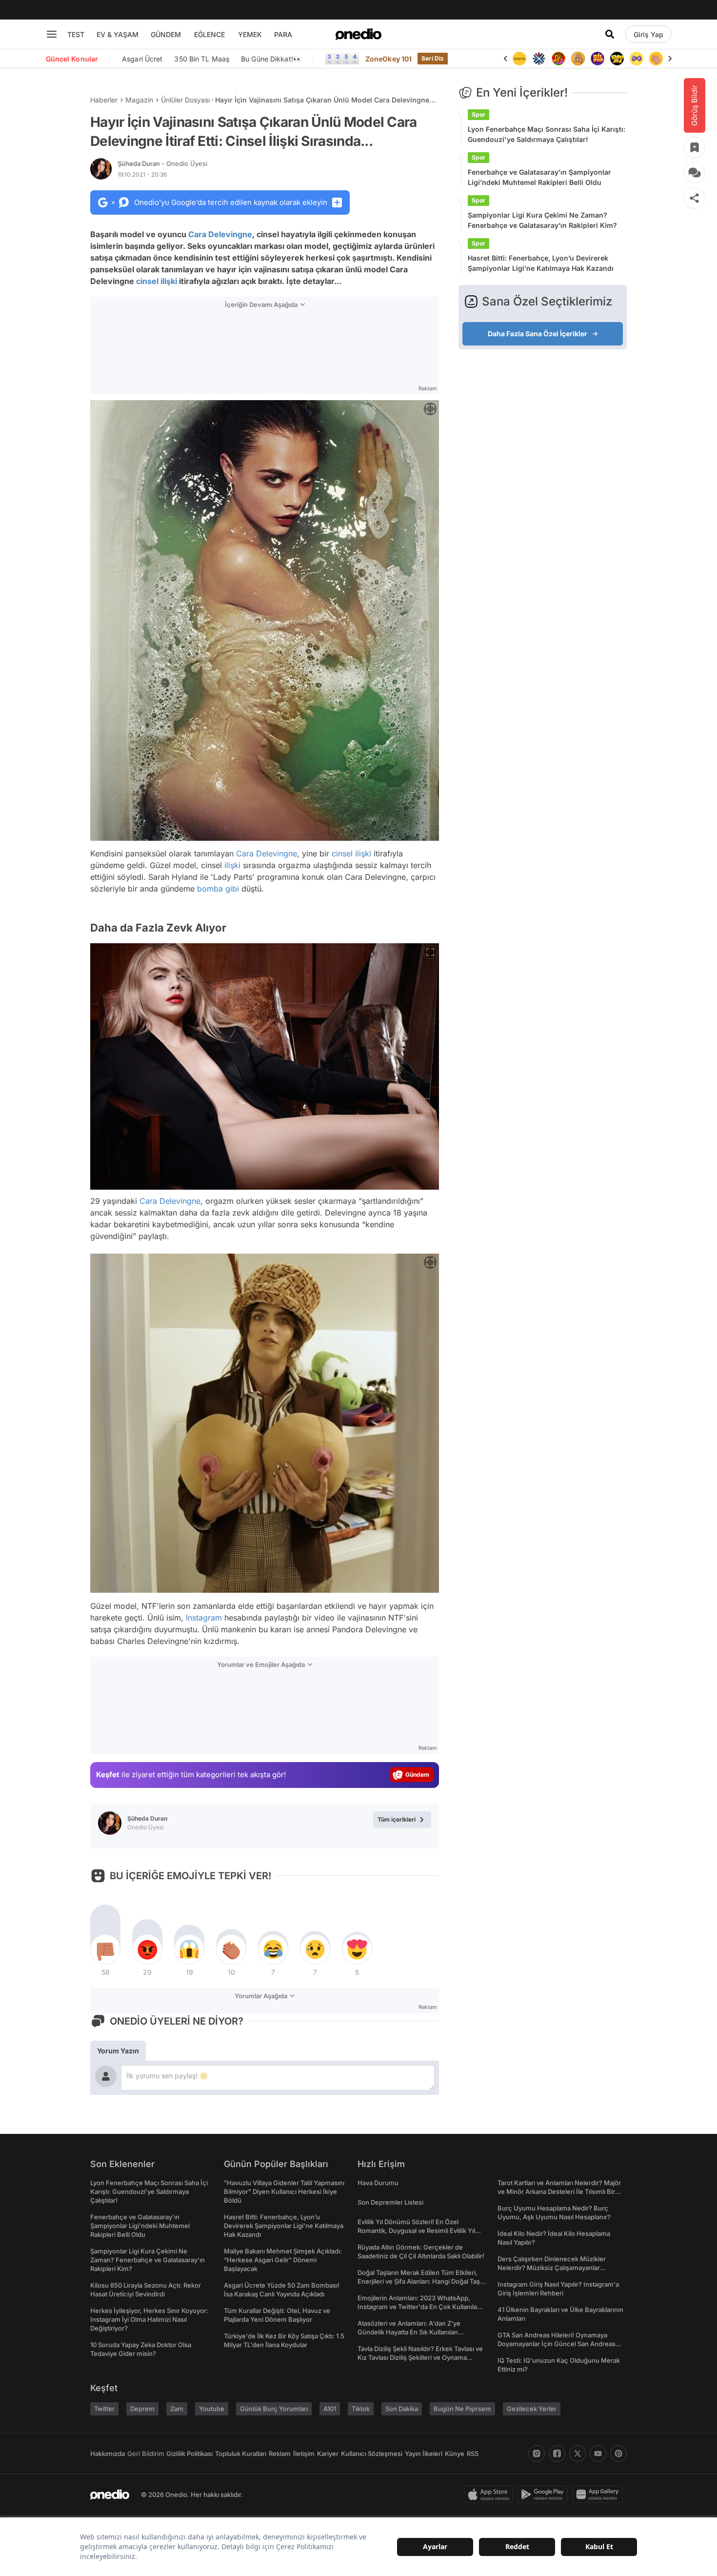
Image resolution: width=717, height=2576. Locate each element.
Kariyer (328, 2454)
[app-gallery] (599, 2495)
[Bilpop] (578, 59)
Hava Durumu (378, 2183)
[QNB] (519, 59)
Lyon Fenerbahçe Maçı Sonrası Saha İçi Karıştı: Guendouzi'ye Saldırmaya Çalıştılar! (547, 134)
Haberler (104, 100)
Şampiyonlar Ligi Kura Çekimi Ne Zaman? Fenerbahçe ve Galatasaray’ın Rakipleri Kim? (542, 220)
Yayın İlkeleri (424, 2454)
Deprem (142, 2409)
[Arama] (610, 34)
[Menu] (52, 34)
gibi (232, 889)
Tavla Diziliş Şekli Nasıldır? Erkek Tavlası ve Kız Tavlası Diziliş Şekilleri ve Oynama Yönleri (420, 2357)
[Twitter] (578, 2454)
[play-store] (545, 2495)
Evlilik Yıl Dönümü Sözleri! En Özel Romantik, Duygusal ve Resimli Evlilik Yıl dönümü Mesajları (416, 2231)
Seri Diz (433, 58)
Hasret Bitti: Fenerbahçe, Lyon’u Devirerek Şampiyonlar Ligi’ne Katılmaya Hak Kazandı (541, 263)
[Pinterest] (618, 2454)
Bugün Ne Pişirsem (462, 2409)
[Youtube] (598, 2454)
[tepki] (105, 1949)
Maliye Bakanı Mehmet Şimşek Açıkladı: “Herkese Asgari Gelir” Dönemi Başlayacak (283, 2260)
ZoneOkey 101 (388, 59)
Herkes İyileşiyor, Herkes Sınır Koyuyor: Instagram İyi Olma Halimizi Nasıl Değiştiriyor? (149, 2319)
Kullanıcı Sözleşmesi (372, 2454)
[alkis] (637, 59)
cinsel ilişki (157, 281)
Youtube (212, 2409)
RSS (473, 2454)
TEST (76, 34)
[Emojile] (597, 59)
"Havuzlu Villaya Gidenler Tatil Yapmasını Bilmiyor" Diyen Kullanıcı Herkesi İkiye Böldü (284, 2191)
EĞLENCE (209, 34)
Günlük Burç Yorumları (274, 2409)
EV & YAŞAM (118, 34)
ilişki (232, 865)
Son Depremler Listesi (390, 2202)
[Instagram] (537, 2454)
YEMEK (250, 34)
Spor (478, 114)
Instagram (204, 1618)
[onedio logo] (358, 34)
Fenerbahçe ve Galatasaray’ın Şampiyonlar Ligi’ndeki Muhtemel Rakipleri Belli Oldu (539, 177)
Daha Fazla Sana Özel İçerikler (538, 334)
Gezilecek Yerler (532, 2409)
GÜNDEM (166, 34)
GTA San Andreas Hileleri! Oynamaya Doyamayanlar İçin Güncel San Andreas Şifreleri (557, 2344)
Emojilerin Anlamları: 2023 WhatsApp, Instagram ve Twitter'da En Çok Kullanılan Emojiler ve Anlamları (419, 2307)
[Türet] (539, 59)
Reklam (280, 2454)
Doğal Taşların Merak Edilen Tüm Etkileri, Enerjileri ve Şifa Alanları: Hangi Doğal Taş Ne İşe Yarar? (419, 2281)
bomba (210, 889)
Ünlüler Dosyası (185, 100)
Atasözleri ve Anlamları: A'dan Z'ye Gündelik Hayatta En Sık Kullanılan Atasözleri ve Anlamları (409, 2332)
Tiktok (361, 2409)
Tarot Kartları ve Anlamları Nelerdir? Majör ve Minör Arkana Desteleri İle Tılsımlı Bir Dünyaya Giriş (559, 2191)
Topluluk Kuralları (241, 2454)
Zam (177, 2409)
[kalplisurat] (656, 59)
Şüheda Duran (162, 163)
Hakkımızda (108, 2454)
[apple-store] (490, 2495)
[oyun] (617, 59)
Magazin (139, 100)
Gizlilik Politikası (189, 2454)
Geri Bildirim (146, 2454)
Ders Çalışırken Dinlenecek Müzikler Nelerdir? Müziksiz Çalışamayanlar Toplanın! (552, 2268)
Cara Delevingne (220, 234)
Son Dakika (402, 2409)
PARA (283, 34)
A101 (330, 2409)
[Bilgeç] (558, 59)
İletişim (304, 2454)
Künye (455, 2454)
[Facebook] (557, 2454)
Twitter (104, 2409)
